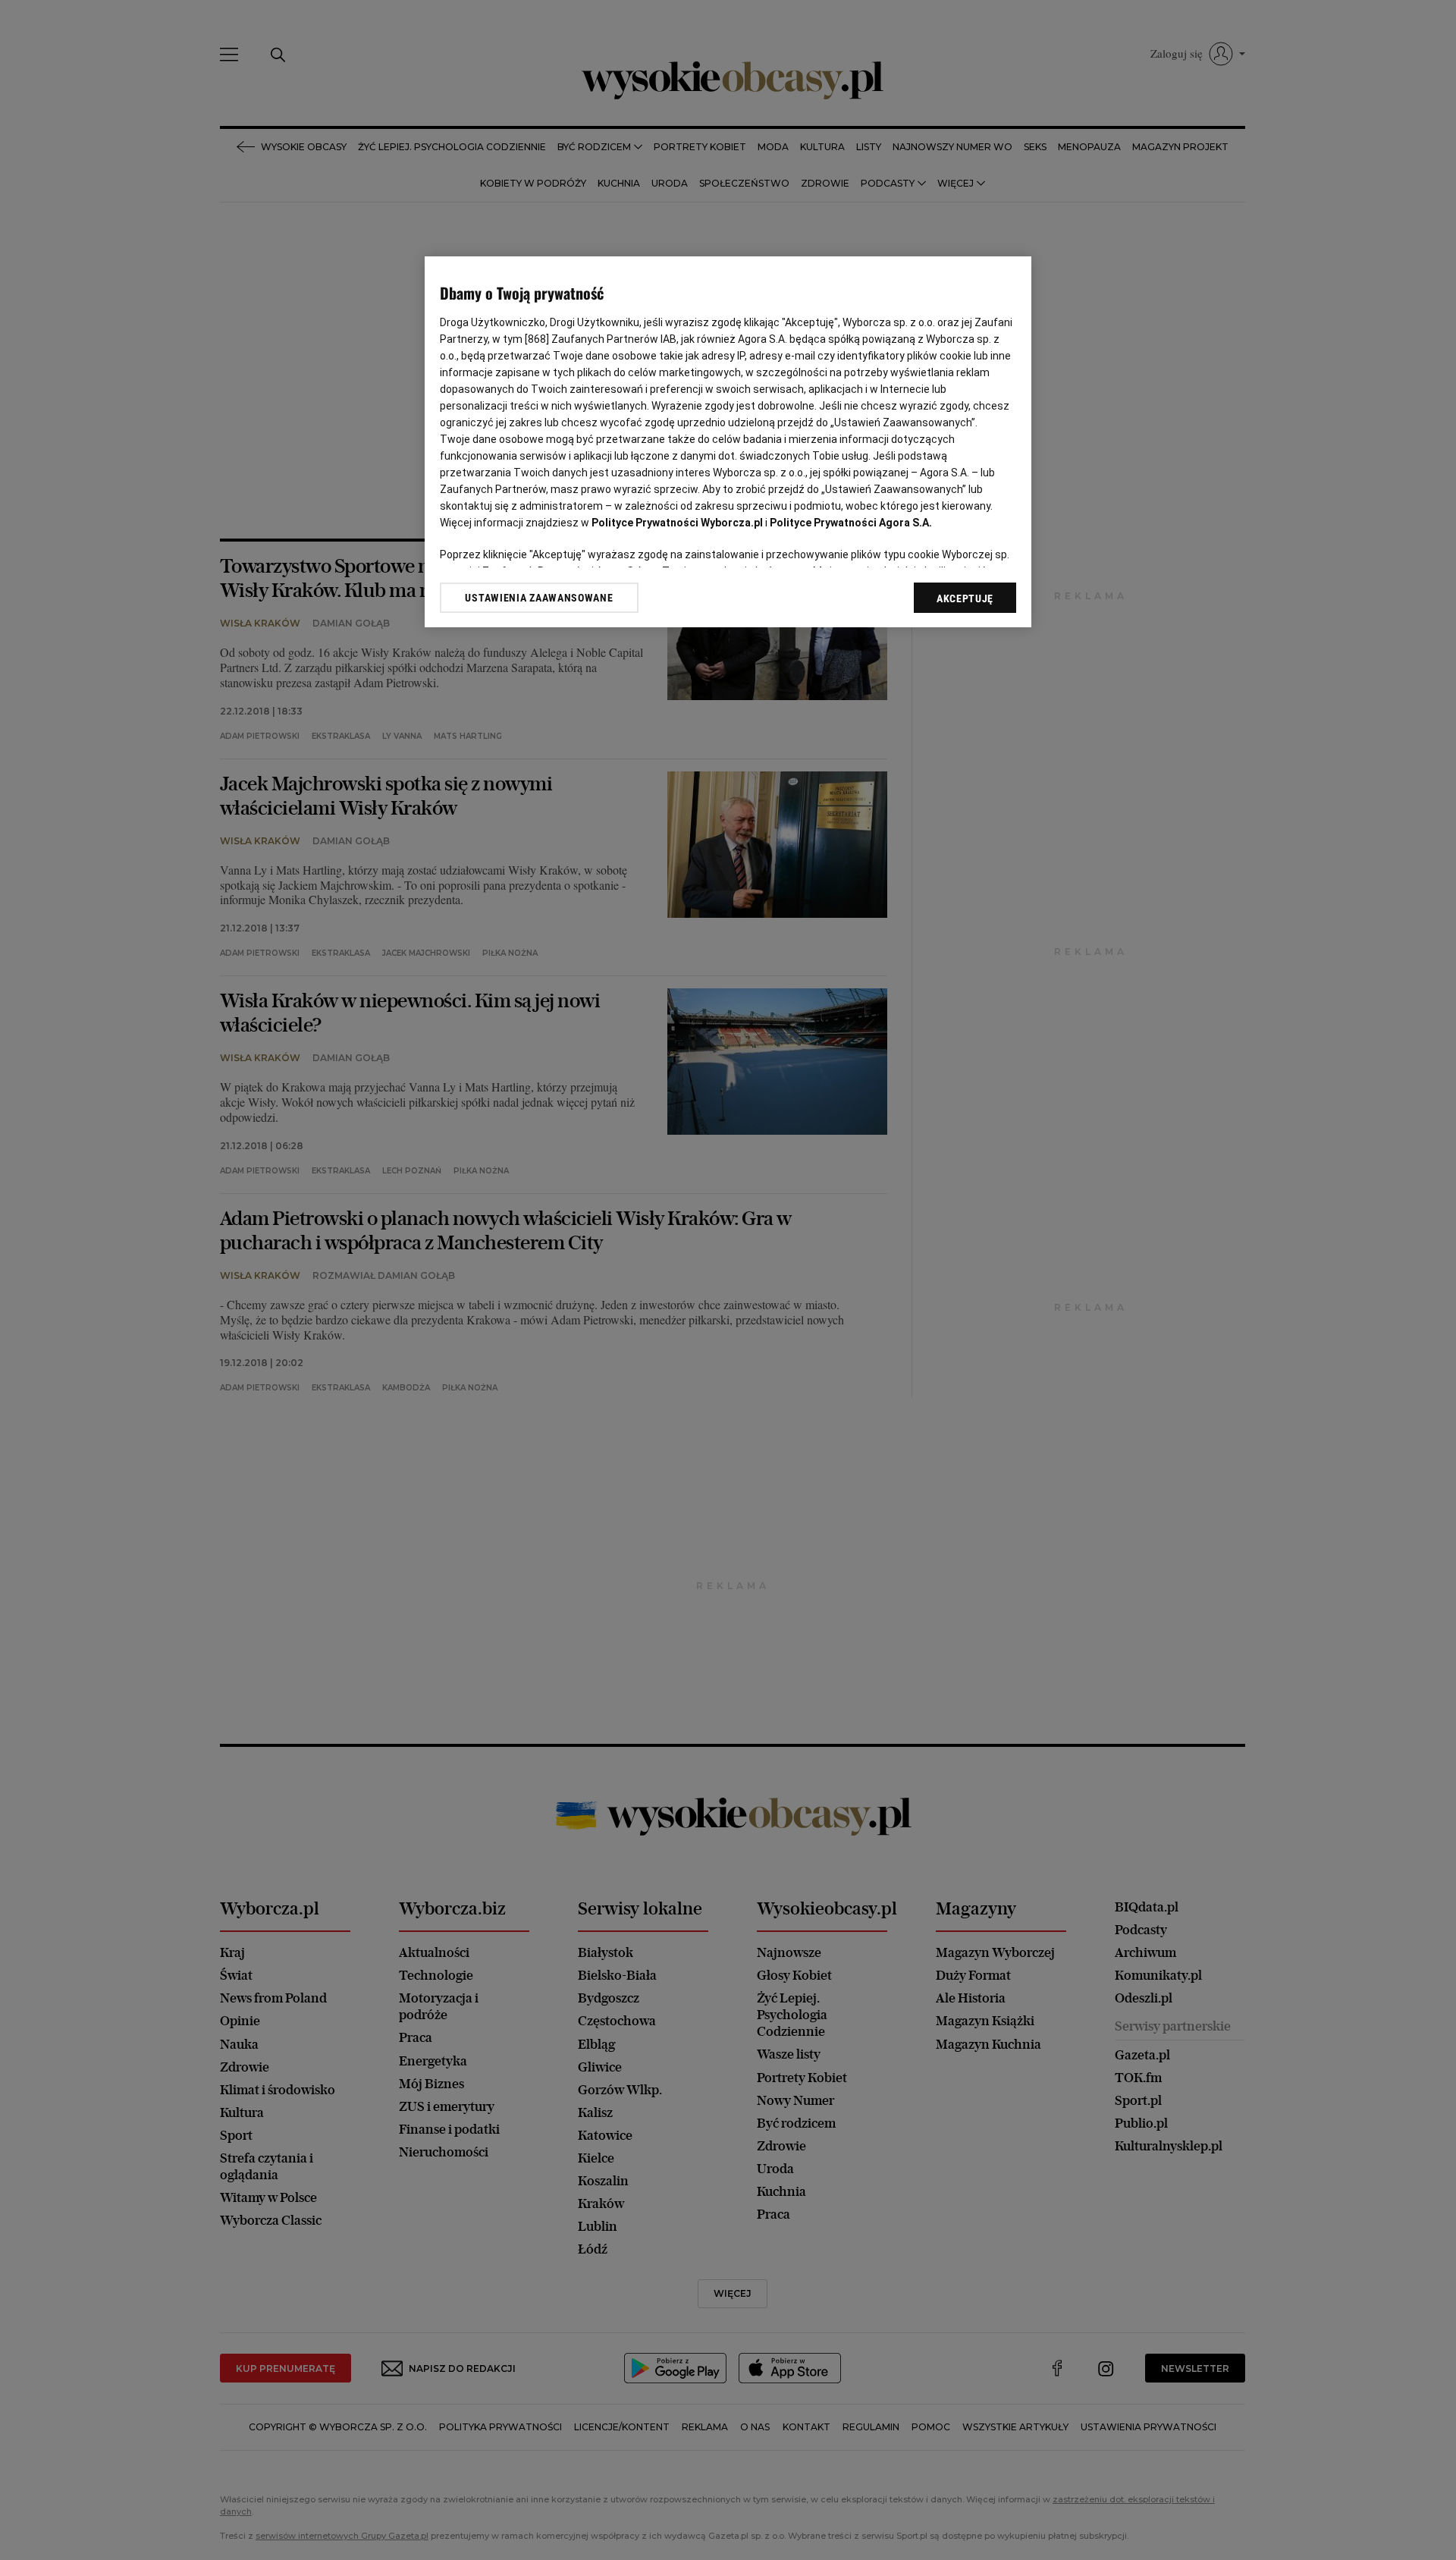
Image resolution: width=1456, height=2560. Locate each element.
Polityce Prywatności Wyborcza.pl (677, 523)
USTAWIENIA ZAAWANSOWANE (539, 597)
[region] (728, 442)
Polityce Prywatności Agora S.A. (851, 523)
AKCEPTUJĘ (965, 598)
